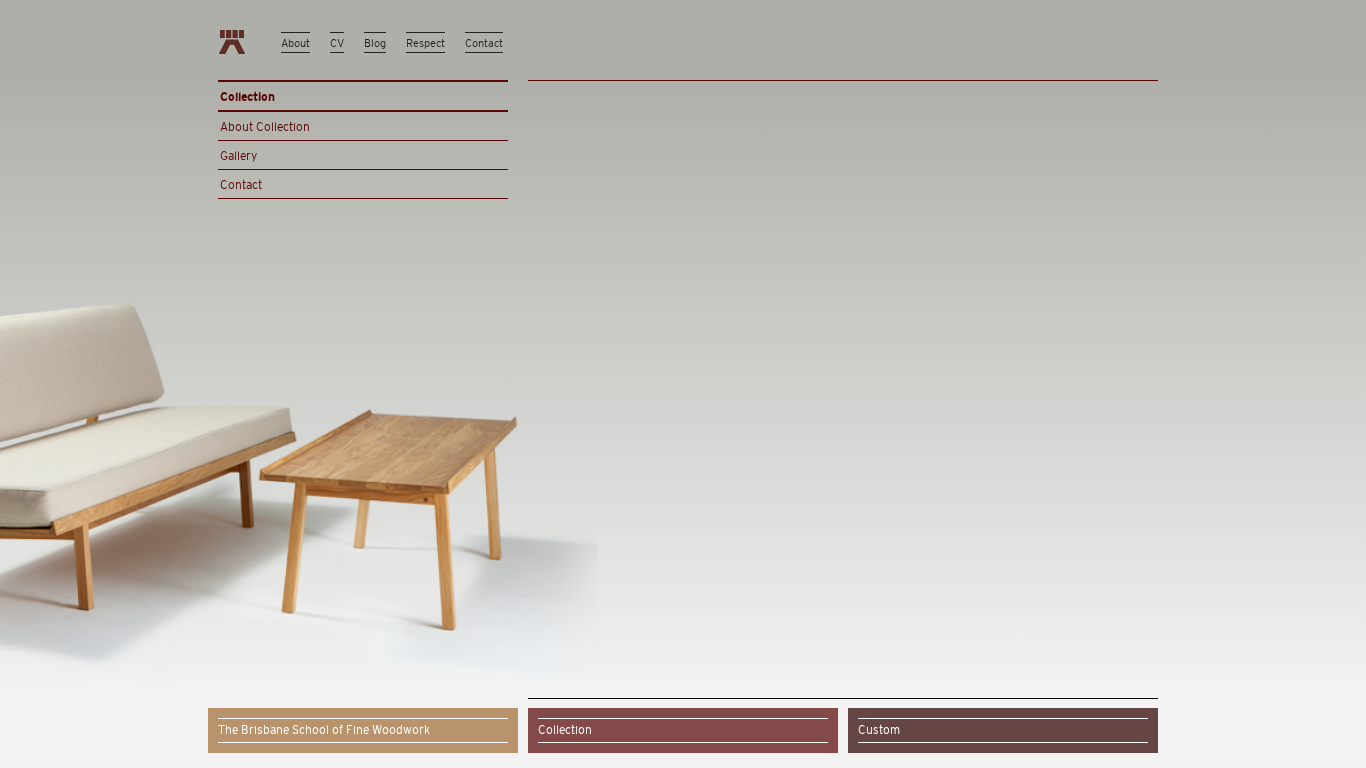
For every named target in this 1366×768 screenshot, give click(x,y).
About (295, 43)
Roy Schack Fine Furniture (232, 42)
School (324, 730)
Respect (425, 43)
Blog (375, 43)
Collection (565, 730)
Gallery (238, 156)
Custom (879, 730)
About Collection (265, 127)
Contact (484, 43)
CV (337, 43)
